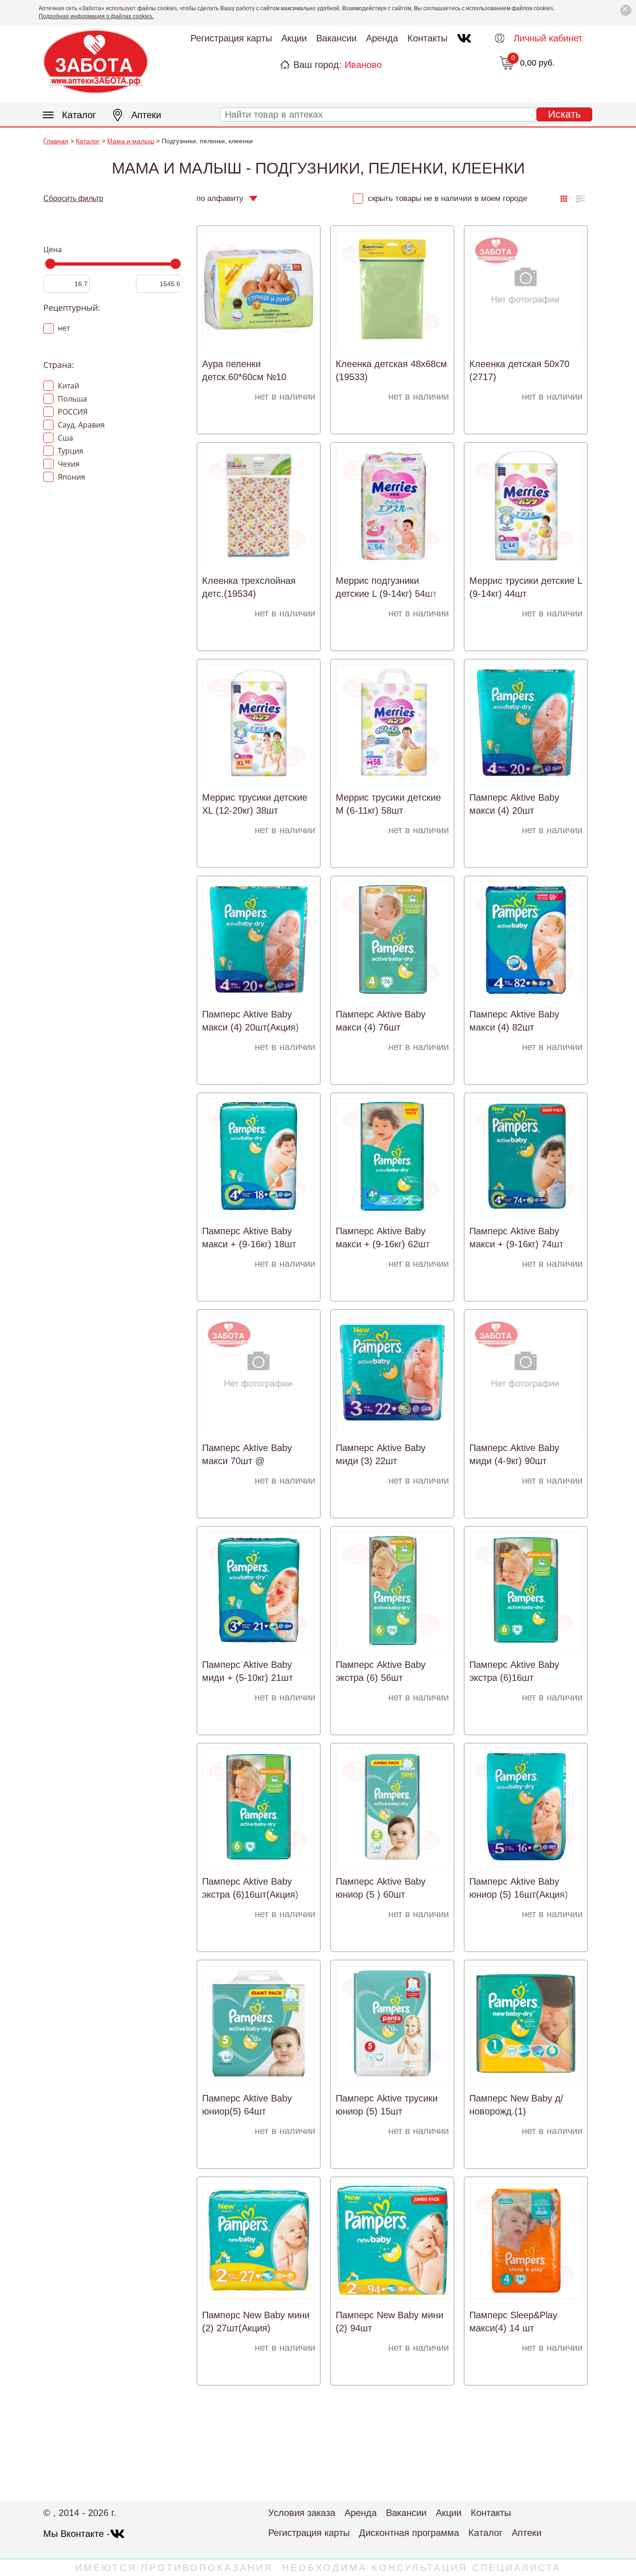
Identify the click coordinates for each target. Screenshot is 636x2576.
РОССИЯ (72, 412)
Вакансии (336, 38)
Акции (294, 38)
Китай (68, 386)
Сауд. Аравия (80, 425)
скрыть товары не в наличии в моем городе (446, 198)
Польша (71, 399)
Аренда (382, 38)
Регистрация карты (231, 38)
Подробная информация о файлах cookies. (96, 16)
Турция (70, 451)
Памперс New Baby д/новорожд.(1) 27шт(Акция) (516, 2111)
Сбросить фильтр (73, 198)
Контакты (427, 38)
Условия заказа (302, 2513)
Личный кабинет (548, 38)
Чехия (68, 464)
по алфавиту (220, 198)
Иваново (363, 65)
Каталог (79, 115)
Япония (71, 477)
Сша (64, 438)
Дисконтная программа (409, 2533)
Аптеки (146, 115)
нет (63, 328)
